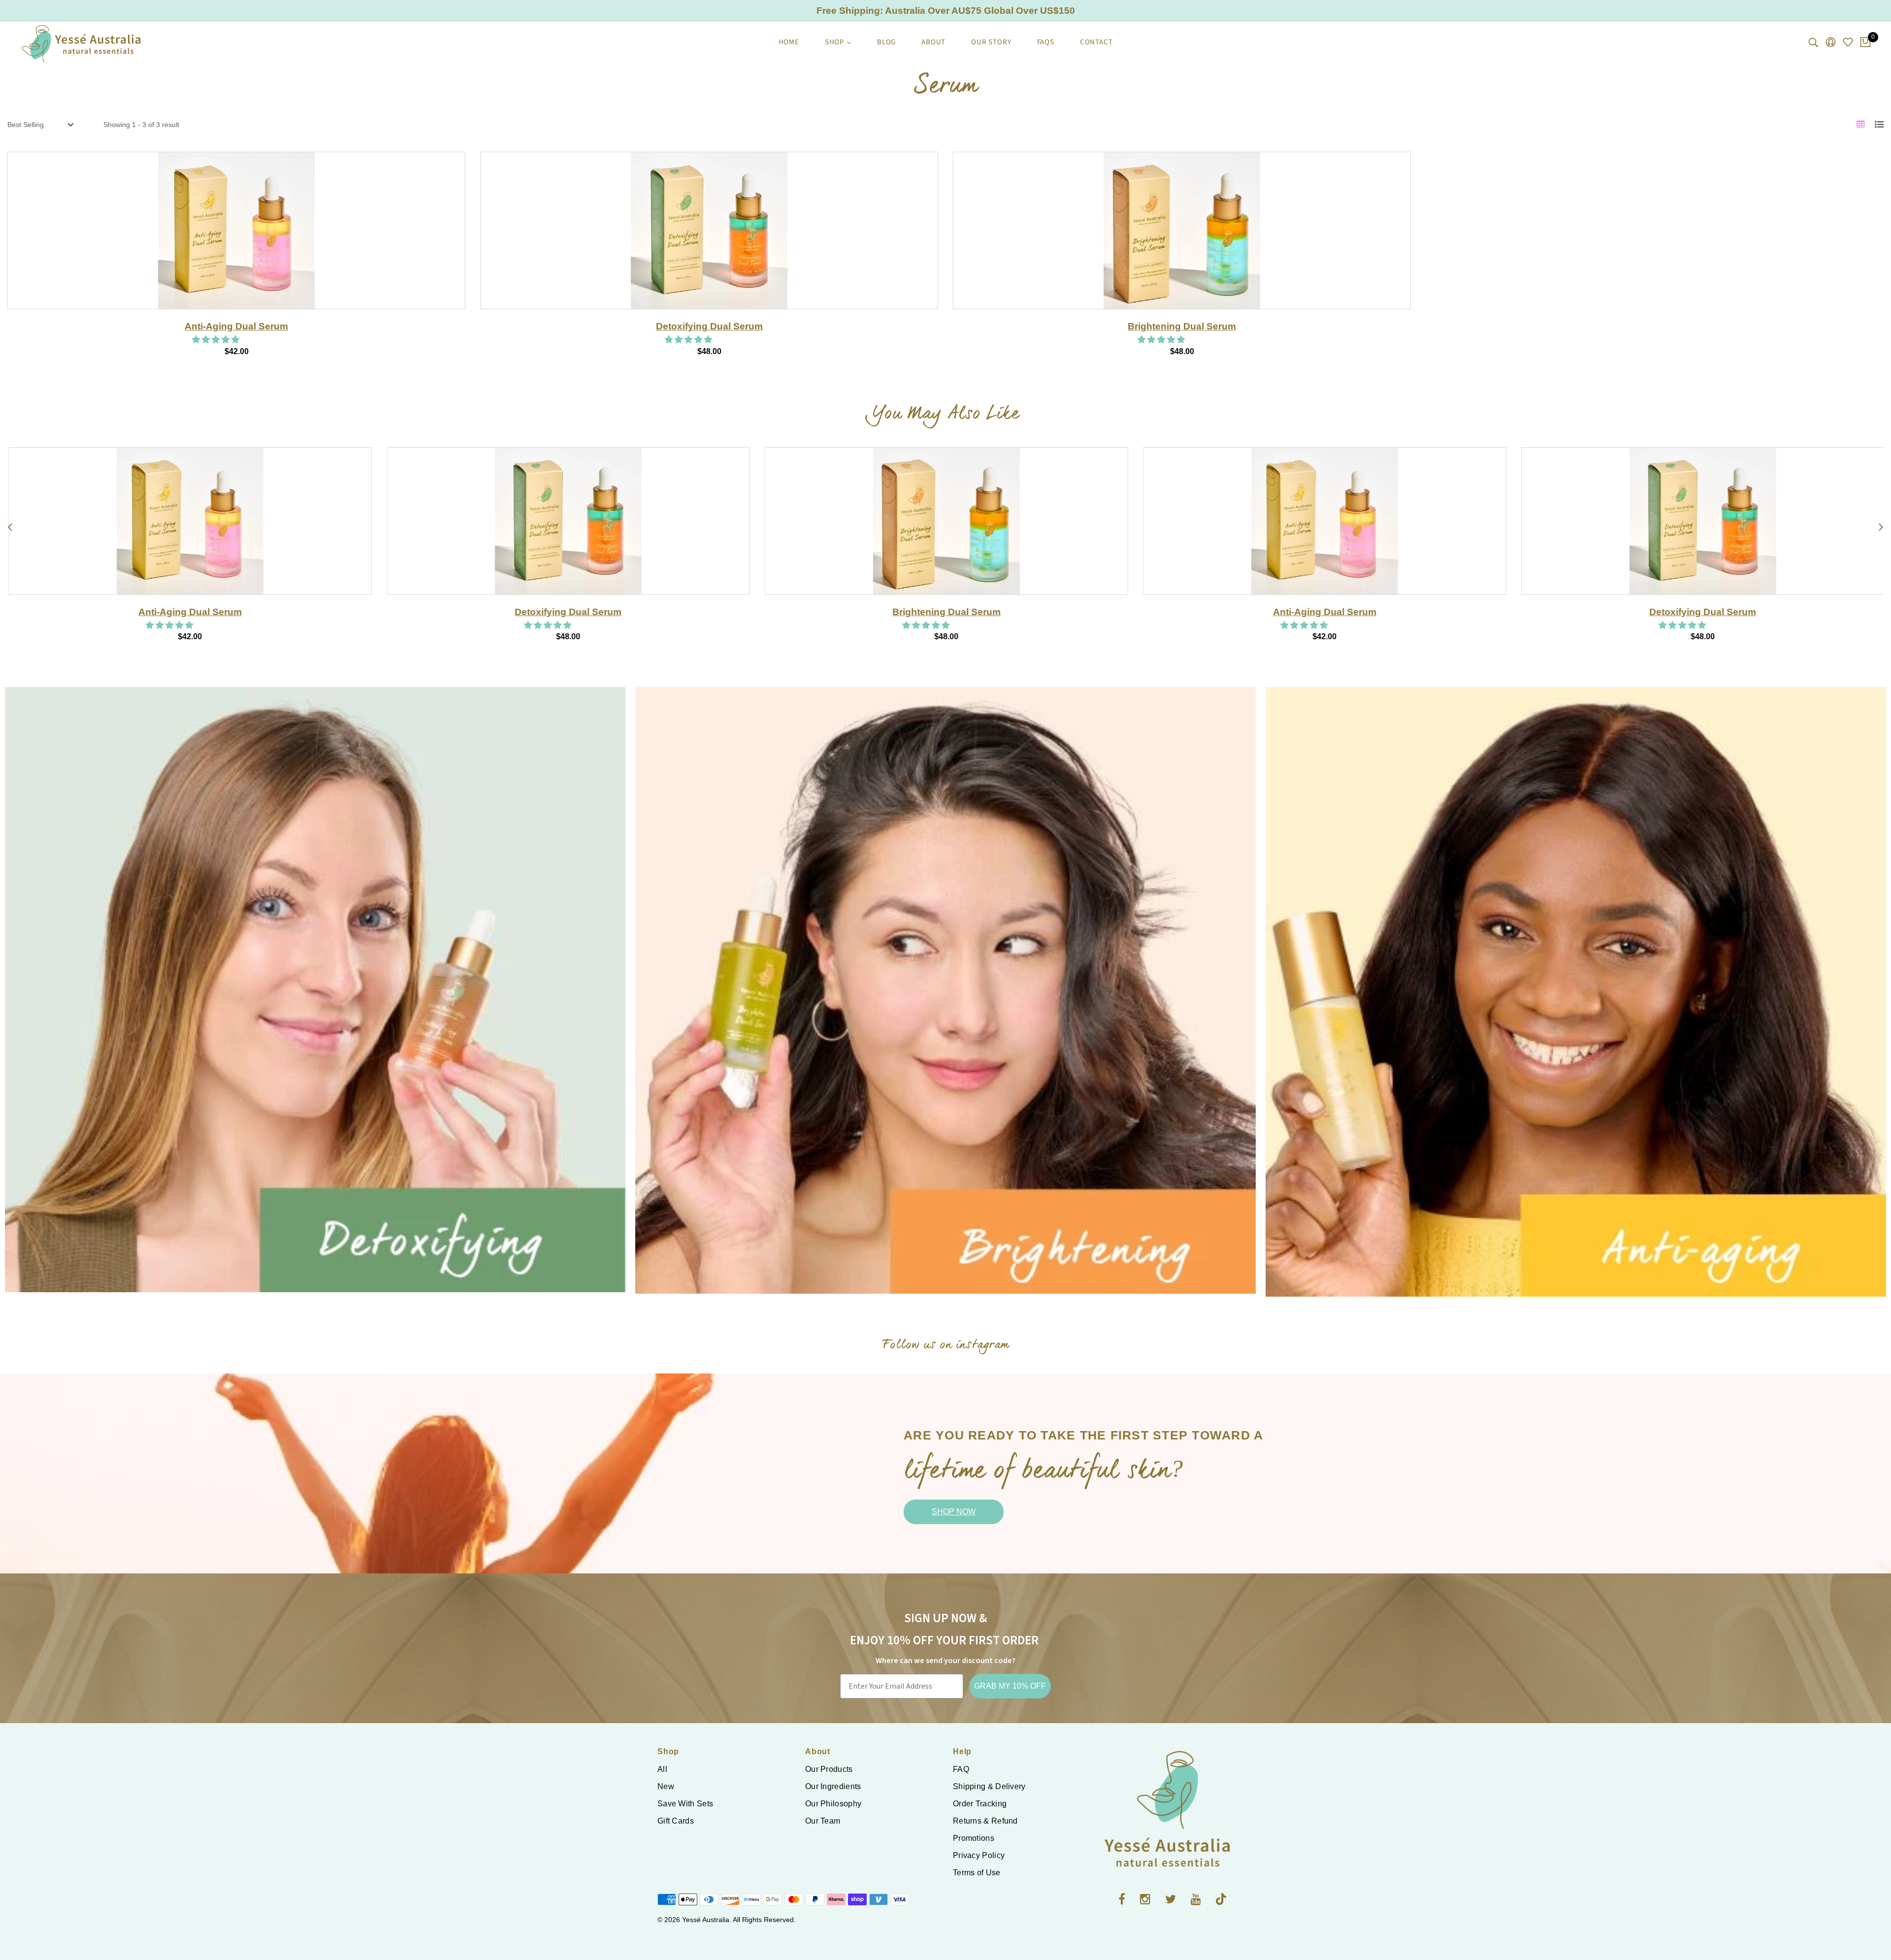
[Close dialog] (1869, 861)
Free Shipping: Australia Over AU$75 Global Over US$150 (946, 11)
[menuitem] (789, 42)
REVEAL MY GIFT (1593, 1064)
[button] (217, 340)
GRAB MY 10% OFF (1010, 1686)
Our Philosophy (833, 1804)
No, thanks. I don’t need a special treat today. (1593, 1092)
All (662, 1769)
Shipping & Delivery (989, 1786)
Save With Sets (685, 1804)
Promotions (974, 1838)
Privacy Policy (979, 1855)
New (666, 1786)
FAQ (961, 1769)
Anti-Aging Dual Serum (236, 326)
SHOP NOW (954, 1512)
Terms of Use (977, 1873)
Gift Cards (676, 1821)
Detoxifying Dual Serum (709, 326)
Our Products (829, 1769)
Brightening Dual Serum (1182, 326)
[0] (1865, 43)
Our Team (823, 1821)
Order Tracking (980, 1804)
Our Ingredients (833, 1786)
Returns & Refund (985, 1821)
